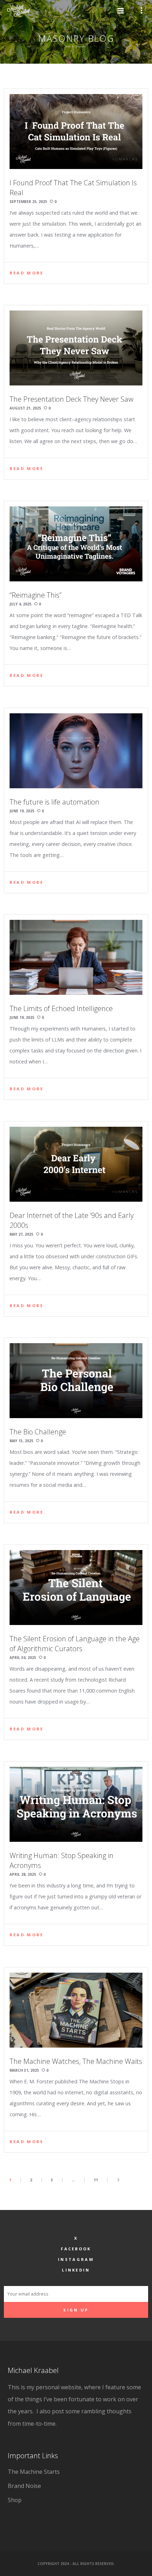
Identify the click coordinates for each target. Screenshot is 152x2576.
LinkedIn (76, 2270)
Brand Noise (24, 2486)
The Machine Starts (34, 2472)
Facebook (76, 2249)
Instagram (76, 2259)
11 (96, 2180)
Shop (15, 2500)
